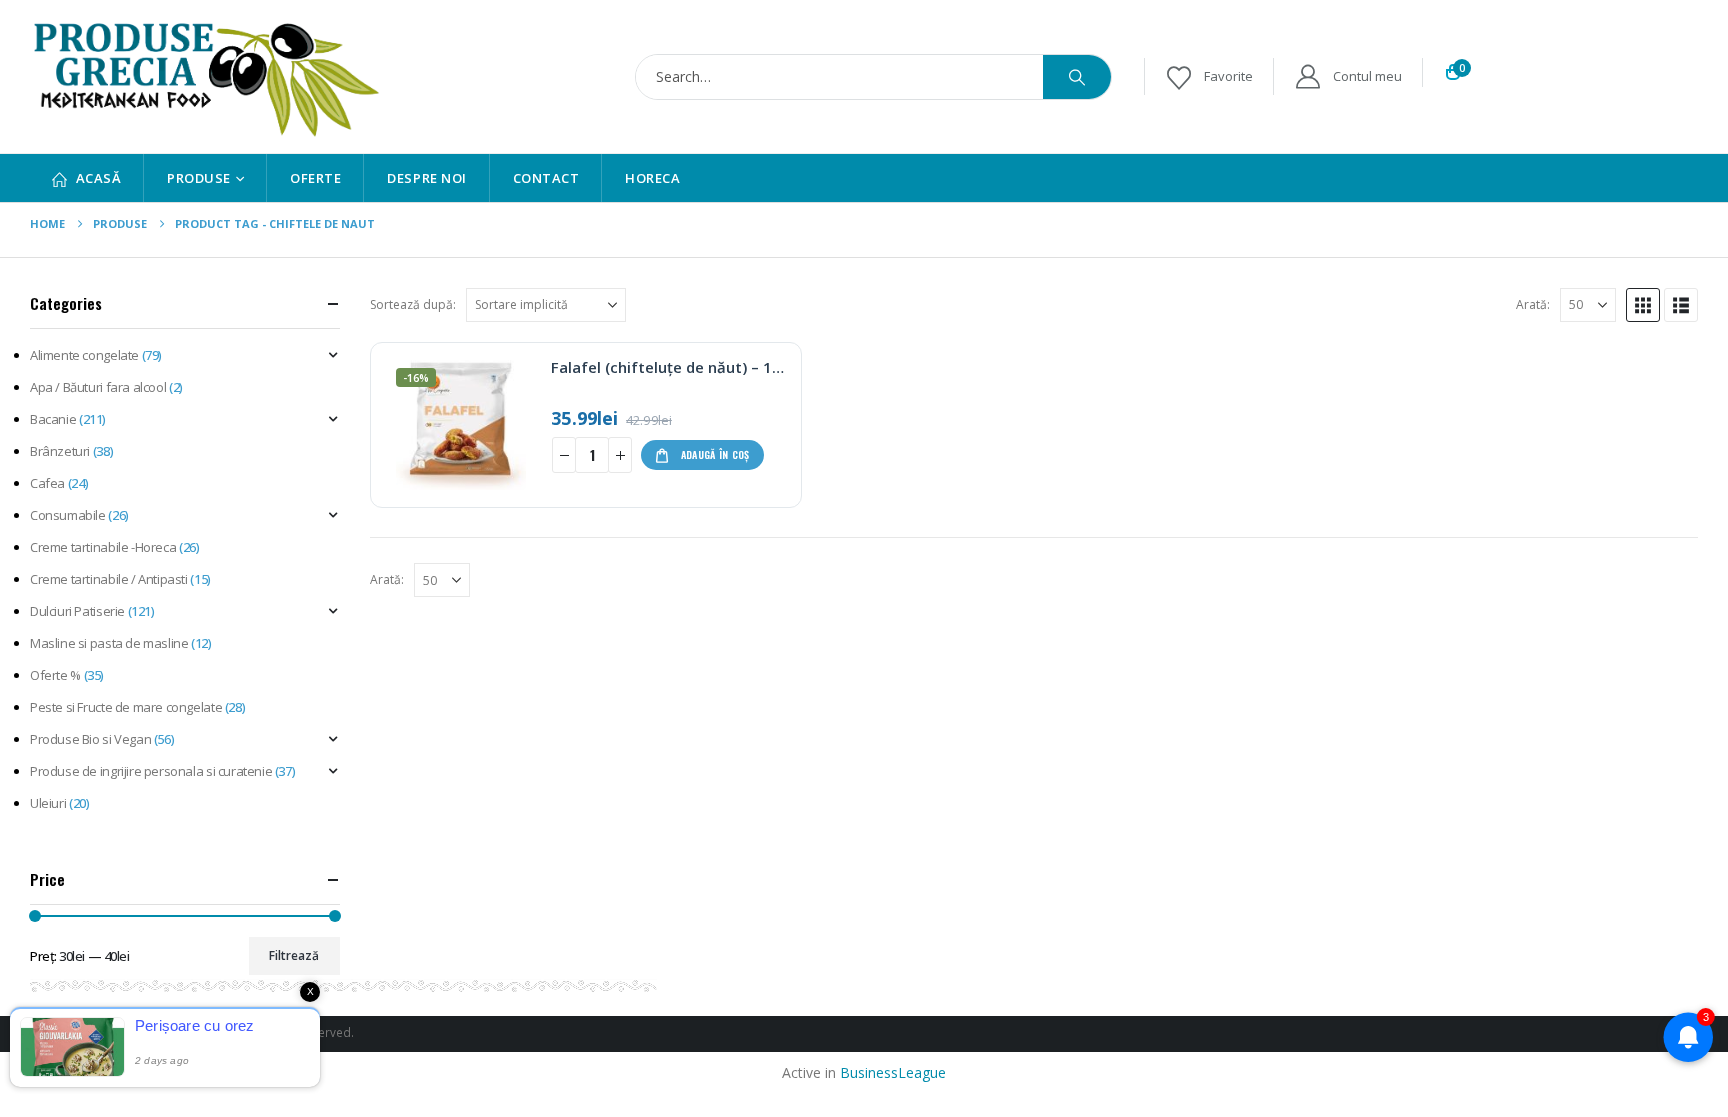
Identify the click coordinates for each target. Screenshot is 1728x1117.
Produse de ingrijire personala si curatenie (151, 771)
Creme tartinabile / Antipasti (109, 579)
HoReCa (652, 178)
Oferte (315, 178)
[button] (1643, 305)
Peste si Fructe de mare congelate (126, 707)
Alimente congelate (84, 355)
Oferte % (55, 675)
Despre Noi (426, 178)
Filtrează (294, 955)
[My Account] (1347, 76)
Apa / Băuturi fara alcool (98, 387)
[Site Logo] (205, 76)
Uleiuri (48, 803)
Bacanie (53, 419)
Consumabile (68, 515)
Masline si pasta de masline (109, 643)
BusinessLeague (893, 1072)
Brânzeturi (60, 451)
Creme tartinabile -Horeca (103, 547)
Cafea (47, 483)
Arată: (1533, 304)
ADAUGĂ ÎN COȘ (715, 454)
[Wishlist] (1208, 76)
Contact (546, 178)
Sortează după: (413, 304)
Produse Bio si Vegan (90, 739)
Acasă (99, 178)
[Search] (1077, 77)
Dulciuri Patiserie (77, 611)
